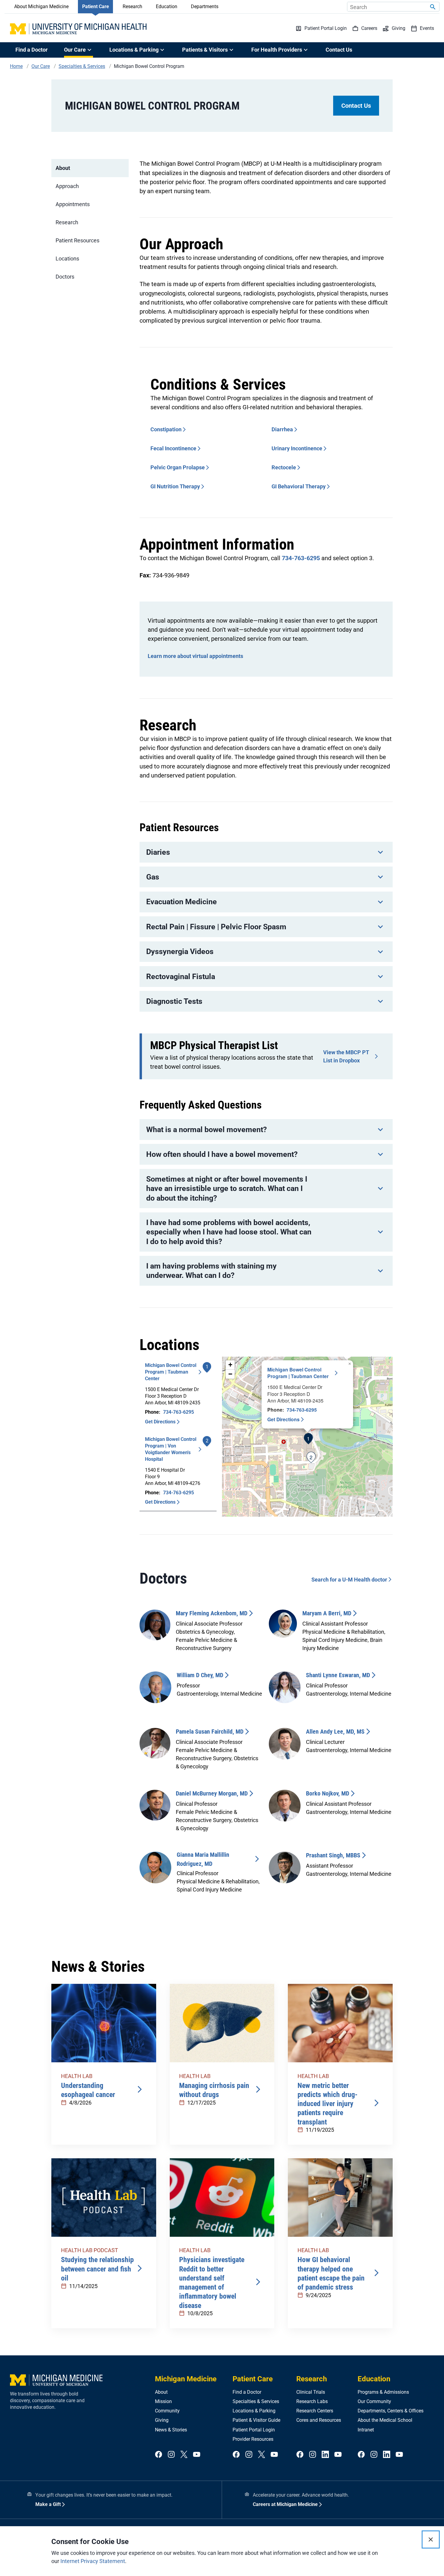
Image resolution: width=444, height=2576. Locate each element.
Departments (205, 6)
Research (132, 6)
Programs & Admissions (383, 2392)
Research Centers (315, 2411)
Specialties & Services (256, 2401)
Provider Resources (253, 2439)
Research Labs (312, 2401)
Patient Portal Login (254, 2430)
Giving (162, 2420)
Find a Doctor (32, 50)
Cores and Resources (319, 2420)
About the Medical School (385, 2420)
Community (167, 2411)
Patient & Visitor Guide (256, 2420)
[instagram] (171, 2455)
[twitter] (184, 2455)
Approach (67, 186)
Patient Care (96, 6)
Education (167, 6)
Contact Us (339, 50)
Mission (163, 2401)
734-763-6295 (301, 558)
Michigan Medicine (186, 2379)
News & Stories (171, 2430)
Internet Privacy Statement (93, 2561)
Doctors (65, 277)
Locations (67, 259)
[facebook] (159, 2455)
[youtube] (197, 2455)
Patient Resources (77, 240)
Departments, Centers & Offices (391, 2411)
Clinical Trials (311, 2392)
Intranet (366, 2430)
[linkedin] (325, 2455)
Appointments (73, 204)
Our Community (374, 2401)
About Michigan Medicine (41, 6)
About (63, 168)
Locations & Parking (254, 2411)
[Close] (431, 2539)
